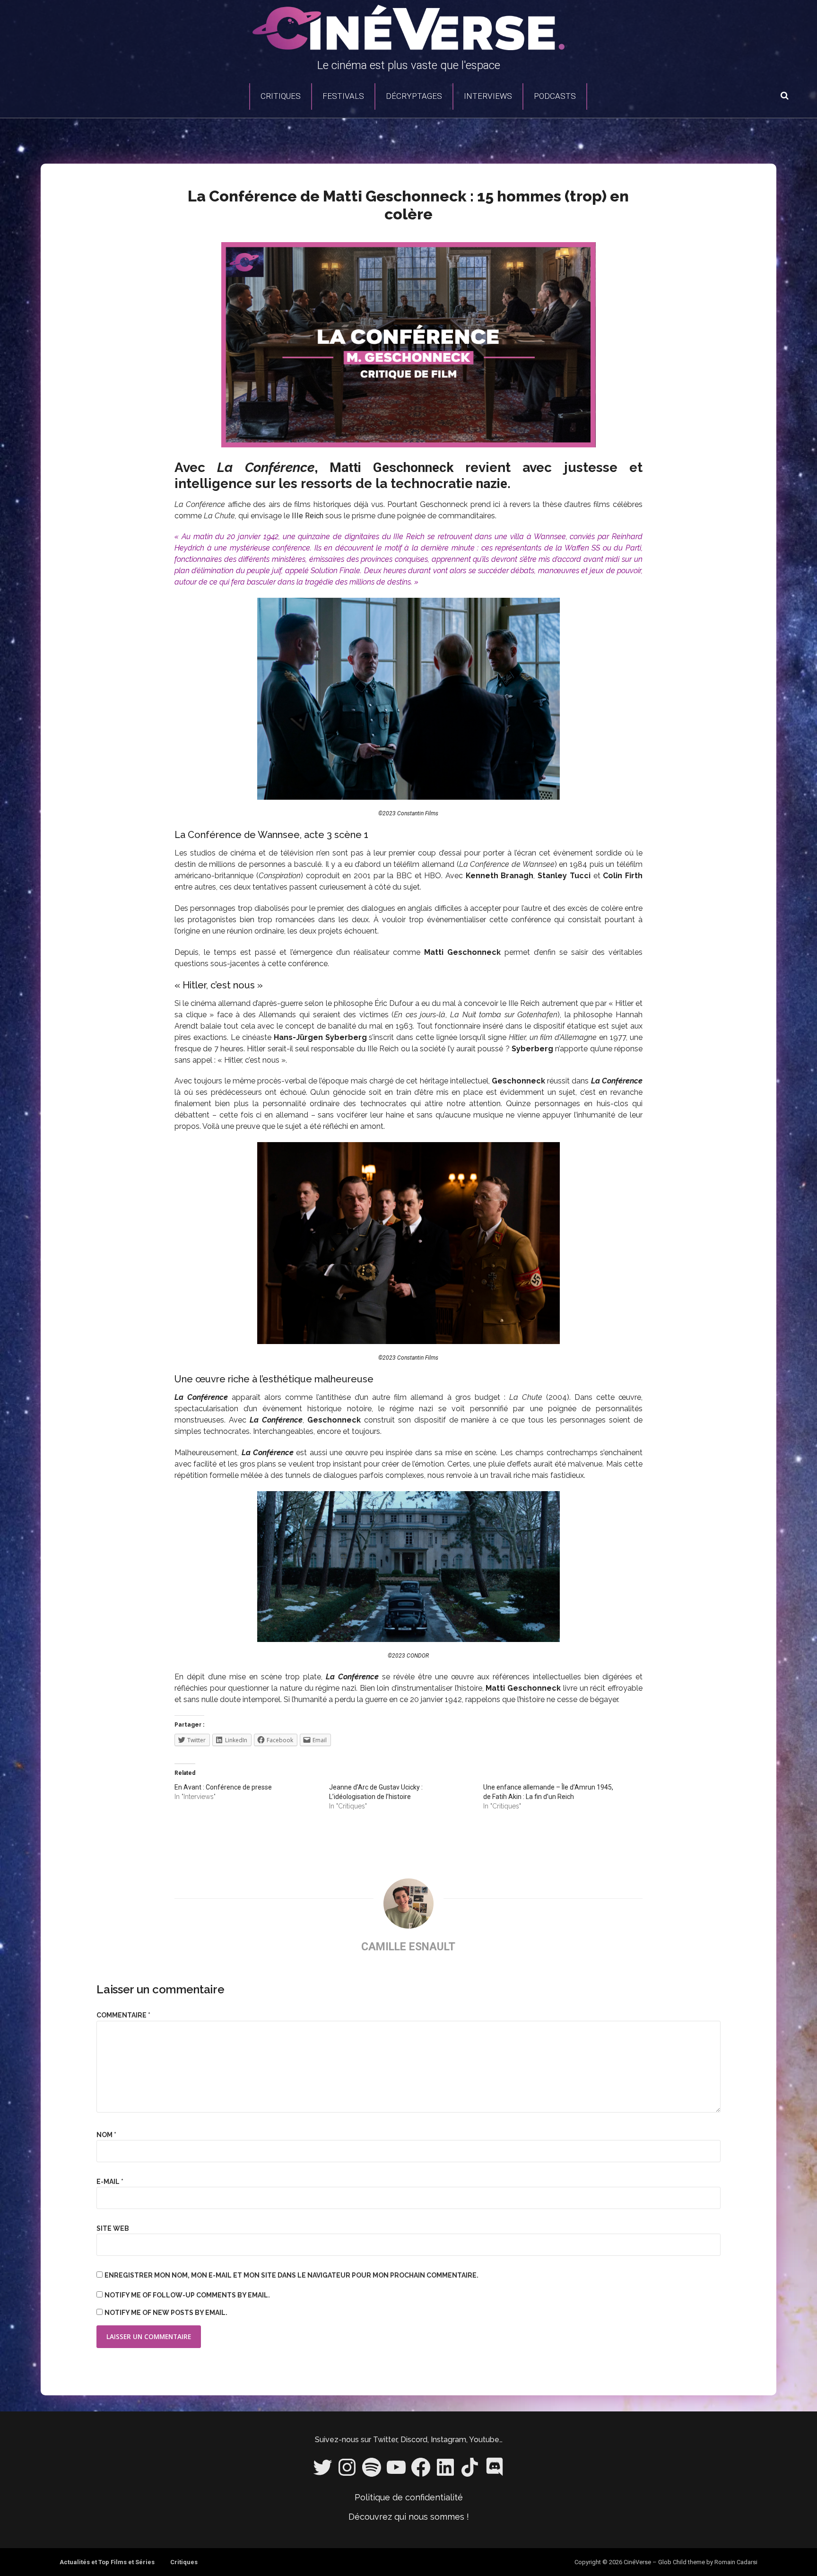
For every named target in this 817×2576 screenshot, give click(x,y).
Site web (113, 2228)
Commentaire (123, 2015)
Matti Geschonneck (391, 467)
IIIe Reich (308, 516)
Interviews (488, 96)
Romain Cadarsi (736, 2562)
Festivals (343, 96)
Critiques (281, 96)
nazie (492, 484)
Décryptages (414, 96)
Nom (106, 2135)
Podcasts (555, 96)
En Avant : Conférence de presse (223, 1787)
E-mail (110, 2182)
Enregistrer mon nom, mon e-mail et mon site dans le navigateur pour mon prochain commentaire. (291, 2275)
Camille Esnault (408, 1947)
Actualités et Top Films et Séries (107, 2562)
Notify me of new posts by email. (166, 2313)
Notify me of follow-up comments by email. (187, 2295)
